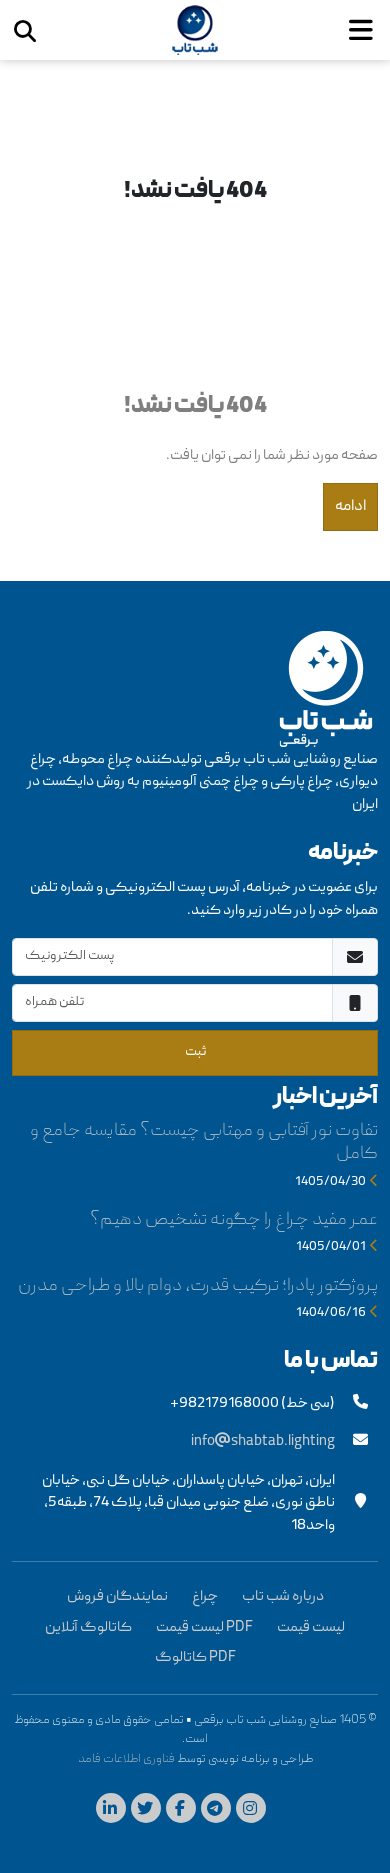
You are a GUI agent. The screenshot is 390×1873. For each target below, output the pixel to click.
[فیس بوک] (183, 1811)
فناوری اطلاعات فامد (126, 1759)
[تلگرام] (218, 1811)
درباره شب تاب (283, 1597)
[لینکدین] (113, 1811)
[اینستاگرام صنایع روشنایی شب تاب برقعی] (253, 1811)
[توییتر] (148, 1811)
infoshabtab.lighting (263, 1442)
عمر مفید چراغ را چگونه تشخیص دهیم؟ (234, 1220)
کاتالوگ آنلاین (88, 1628)
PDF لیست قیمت (204, 1628)
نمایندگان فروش (117, 1597)
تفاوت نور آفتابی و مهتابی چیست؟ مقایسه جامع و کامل (204, 1143)
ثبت (195, 1052)
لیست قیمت (311, 1628)
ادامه (350, 507)
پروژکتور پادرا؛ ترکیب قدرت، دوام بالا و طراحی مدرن (198, 1286)
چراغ (205, 1597)
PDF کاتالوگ (195, 1658)
